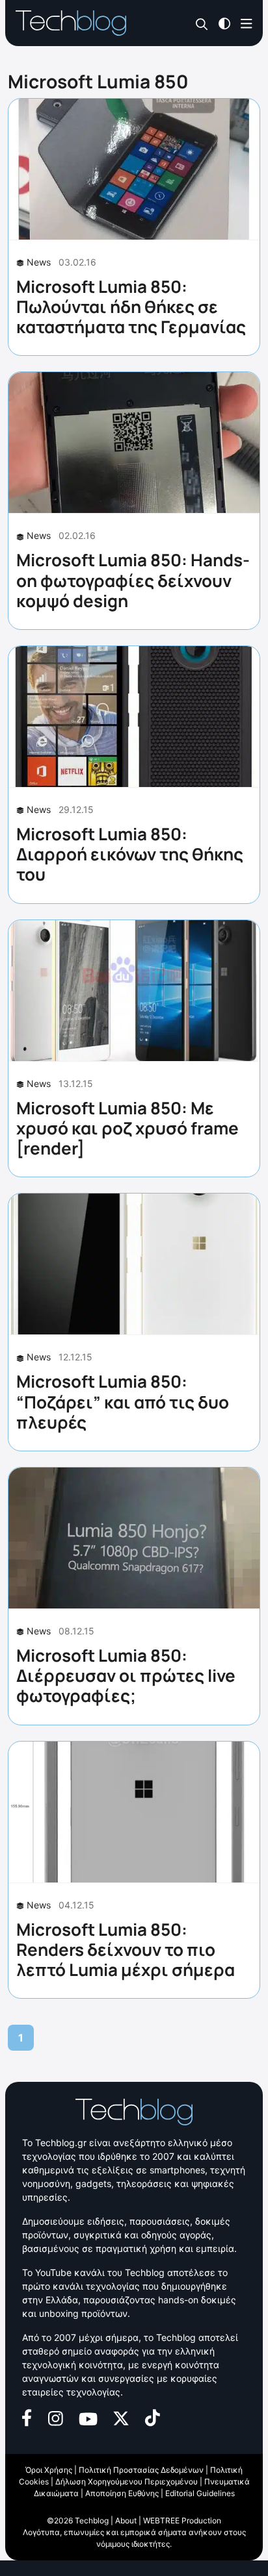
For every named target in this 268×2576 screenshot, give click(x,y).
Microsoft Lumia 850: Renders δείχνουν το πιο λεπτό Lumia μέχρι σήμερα (126, 1949)
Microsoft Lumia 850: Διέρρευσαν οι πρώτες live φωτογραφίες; (126, 1675)
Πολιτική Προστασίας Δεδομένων (141, 2470)
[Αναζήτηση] (202, 24)
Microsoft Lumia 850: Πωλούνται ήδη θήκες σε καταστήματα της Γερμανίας (131, 306)
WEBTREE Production (182, 2520)
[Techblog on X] (121, 2417)
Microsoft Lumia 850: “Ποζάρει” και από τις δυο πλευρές (123, 1401)
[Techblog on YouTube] (88, 2418)
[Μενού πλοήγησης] (247, 22)
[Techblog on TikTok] (152, 2417)
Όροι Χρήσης (49, 2470)
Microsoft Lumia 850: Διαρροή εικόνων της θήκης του (130, 854)
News (39, 262)
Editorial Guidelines (200, 2493)
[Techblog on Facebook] (27, 2417)
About (126, 2520)
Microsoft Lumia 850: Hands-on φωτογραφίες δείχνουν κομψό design (133, 580)
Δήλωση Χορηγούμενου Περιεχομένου (127, 2482)
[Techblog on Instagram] (55, 2417)
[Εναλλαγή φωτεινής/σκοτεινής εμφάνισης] (224, 22)
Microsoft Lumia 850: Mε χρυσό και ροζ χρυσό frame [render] (127, 1128)
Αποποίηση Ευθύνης (122, 2493)
